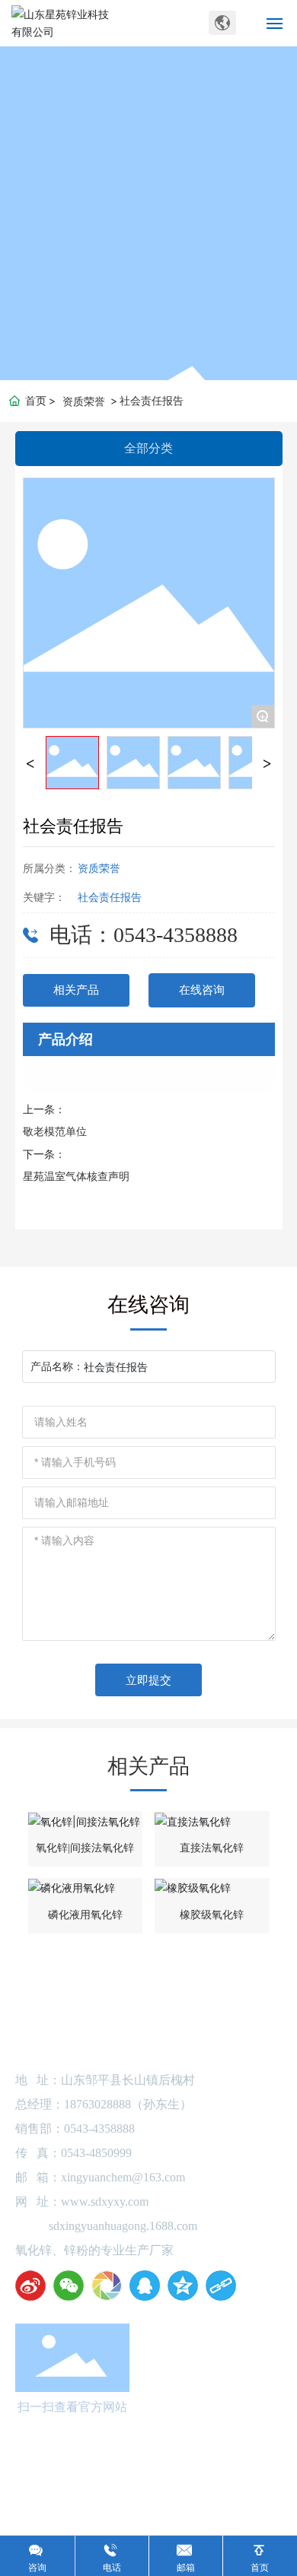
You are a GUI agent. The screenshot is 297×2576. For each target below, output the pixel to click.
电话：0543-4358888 (144, 935)
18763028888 (97, 2104)
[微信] (69, 2286)
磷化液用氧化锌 (85, 1915)
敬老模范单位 (55, 1132)
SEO (196, 2489)
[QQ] (145, 2286)
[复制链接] (221, 2286)
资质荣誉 (84, 401)
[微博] (30, 2286)
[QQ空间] (183, 2286)
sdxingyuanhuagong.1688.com (123, 2226)
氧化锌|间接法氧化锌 (85, 1848)
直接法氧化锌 (212, 1848)
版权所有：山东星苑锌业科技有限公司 (149, 2459)
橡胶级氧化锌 (212, 1915)
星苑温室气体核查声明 (76, 1177)
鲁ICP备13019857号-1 (148, 2474)
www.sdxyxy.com (105, 2202)
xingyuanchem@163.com (123, 2177)
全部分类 (148, 448)
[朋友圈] (107, 2286)
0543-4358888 (99, 2129)
